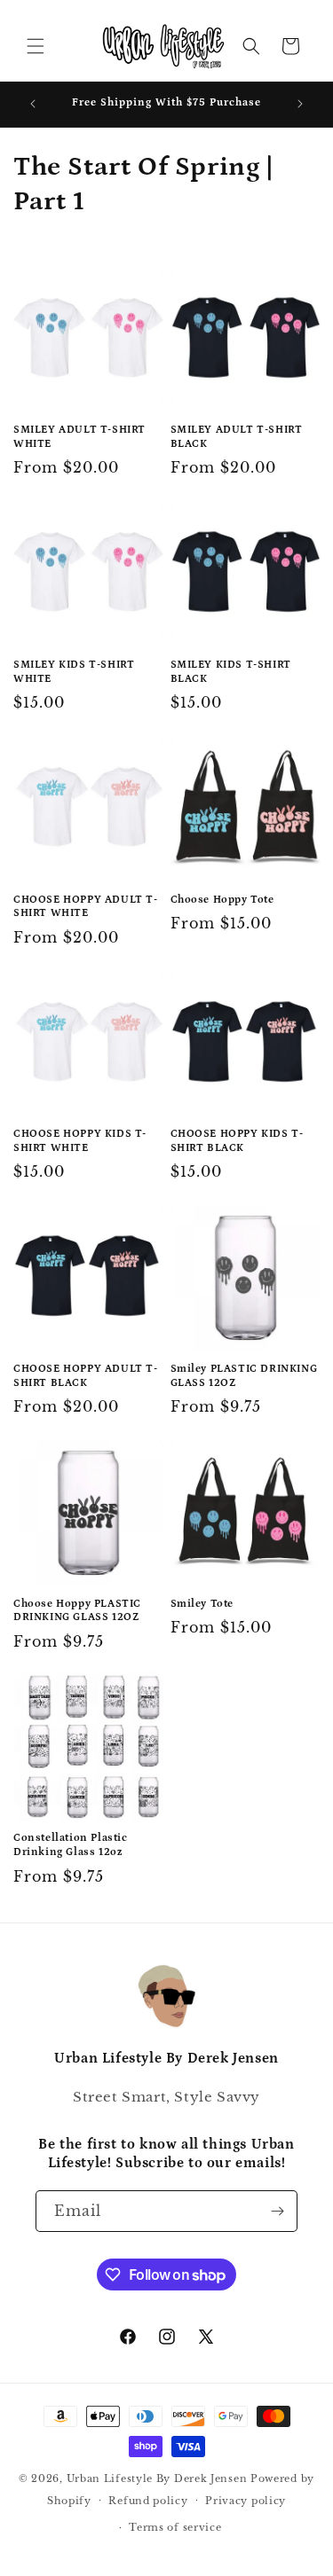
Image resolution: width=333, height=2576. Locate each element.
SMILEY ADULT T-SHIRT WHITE (79, 437)
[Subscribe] (277, 2211)
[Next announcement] (300, 104)
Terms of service (175, 2527)
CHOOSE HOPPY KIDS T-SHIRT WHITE (80, 1141)
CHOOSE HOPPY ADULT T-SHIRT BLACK (86, 1376)
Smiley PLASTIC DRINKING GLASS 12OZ (244, 1376)
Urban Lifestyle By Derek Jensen (157, 2478)
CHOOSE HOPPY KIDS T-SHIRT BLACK (237, 1141)
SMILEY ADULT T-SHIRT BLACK (237, 437)
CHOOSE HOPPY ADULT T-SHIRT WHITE (86, 907)
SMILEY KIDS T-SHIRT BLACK (231, 672)
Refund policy (148, 2501)
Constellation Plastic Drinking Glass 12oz (71, 1845)
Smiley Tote (202, 1604)
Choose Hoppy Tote (222, 900)
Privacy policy (246, 2501)
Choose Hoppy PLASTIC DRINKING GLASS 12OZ (77, 1611)
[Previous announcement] (33, 104)
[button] (36, 46)
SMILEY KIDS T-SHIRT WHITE (74, 672)
